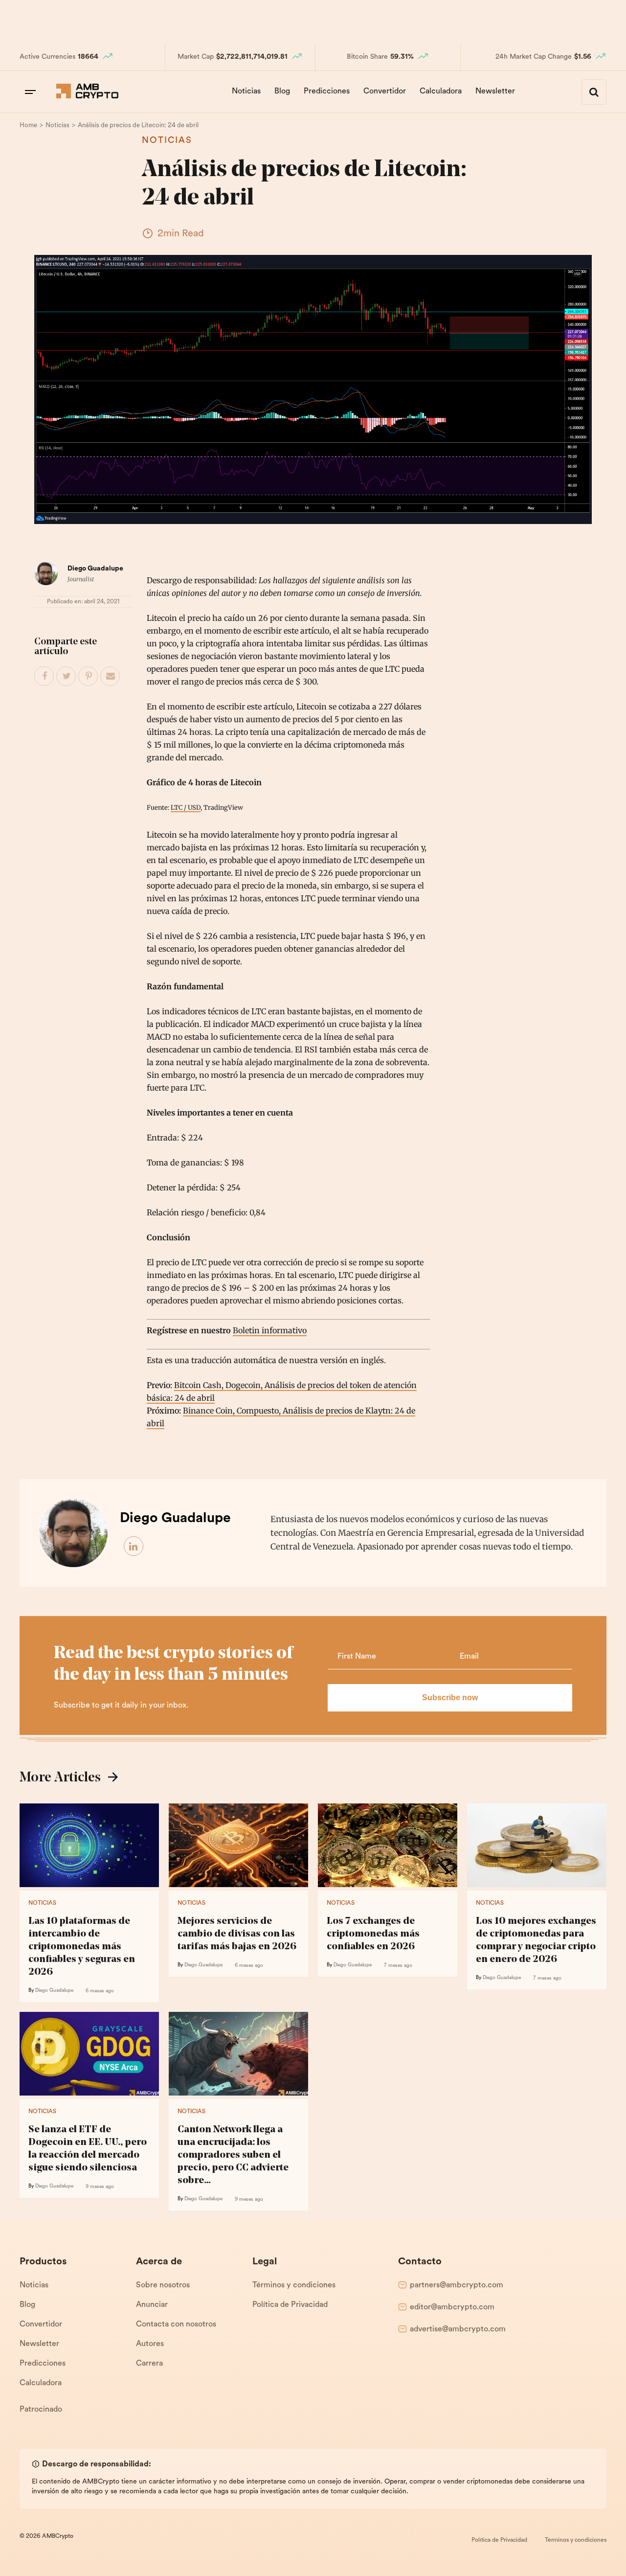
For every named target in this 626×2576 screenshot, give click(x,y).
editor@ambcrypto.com (452, 2307)
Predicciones (327, 91)
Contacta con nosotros (176, 2325)
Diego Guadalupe (95, 569)
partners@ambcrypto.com (457, 2285)
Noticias (246, 91)
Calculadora (441, 91)
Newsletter (495, 91)
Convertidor (385, 91)
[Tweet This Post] (67, 677)
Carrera (149, 2364)
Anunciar (152, 2305)
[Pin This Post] (89, 677)
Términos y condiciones (294, 2285)
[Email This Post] (111, 677)
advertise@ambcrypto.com (458, 2329)
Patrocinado (41, 2410)
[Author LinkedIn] (134, 1547)
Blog (282, 91)
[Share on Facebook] (45, 677)
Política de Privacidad (290, 2305)
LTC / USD (186, 807)
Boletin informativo (270, 1330)
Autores (150, 2344)
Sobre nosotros (163, 2285)
